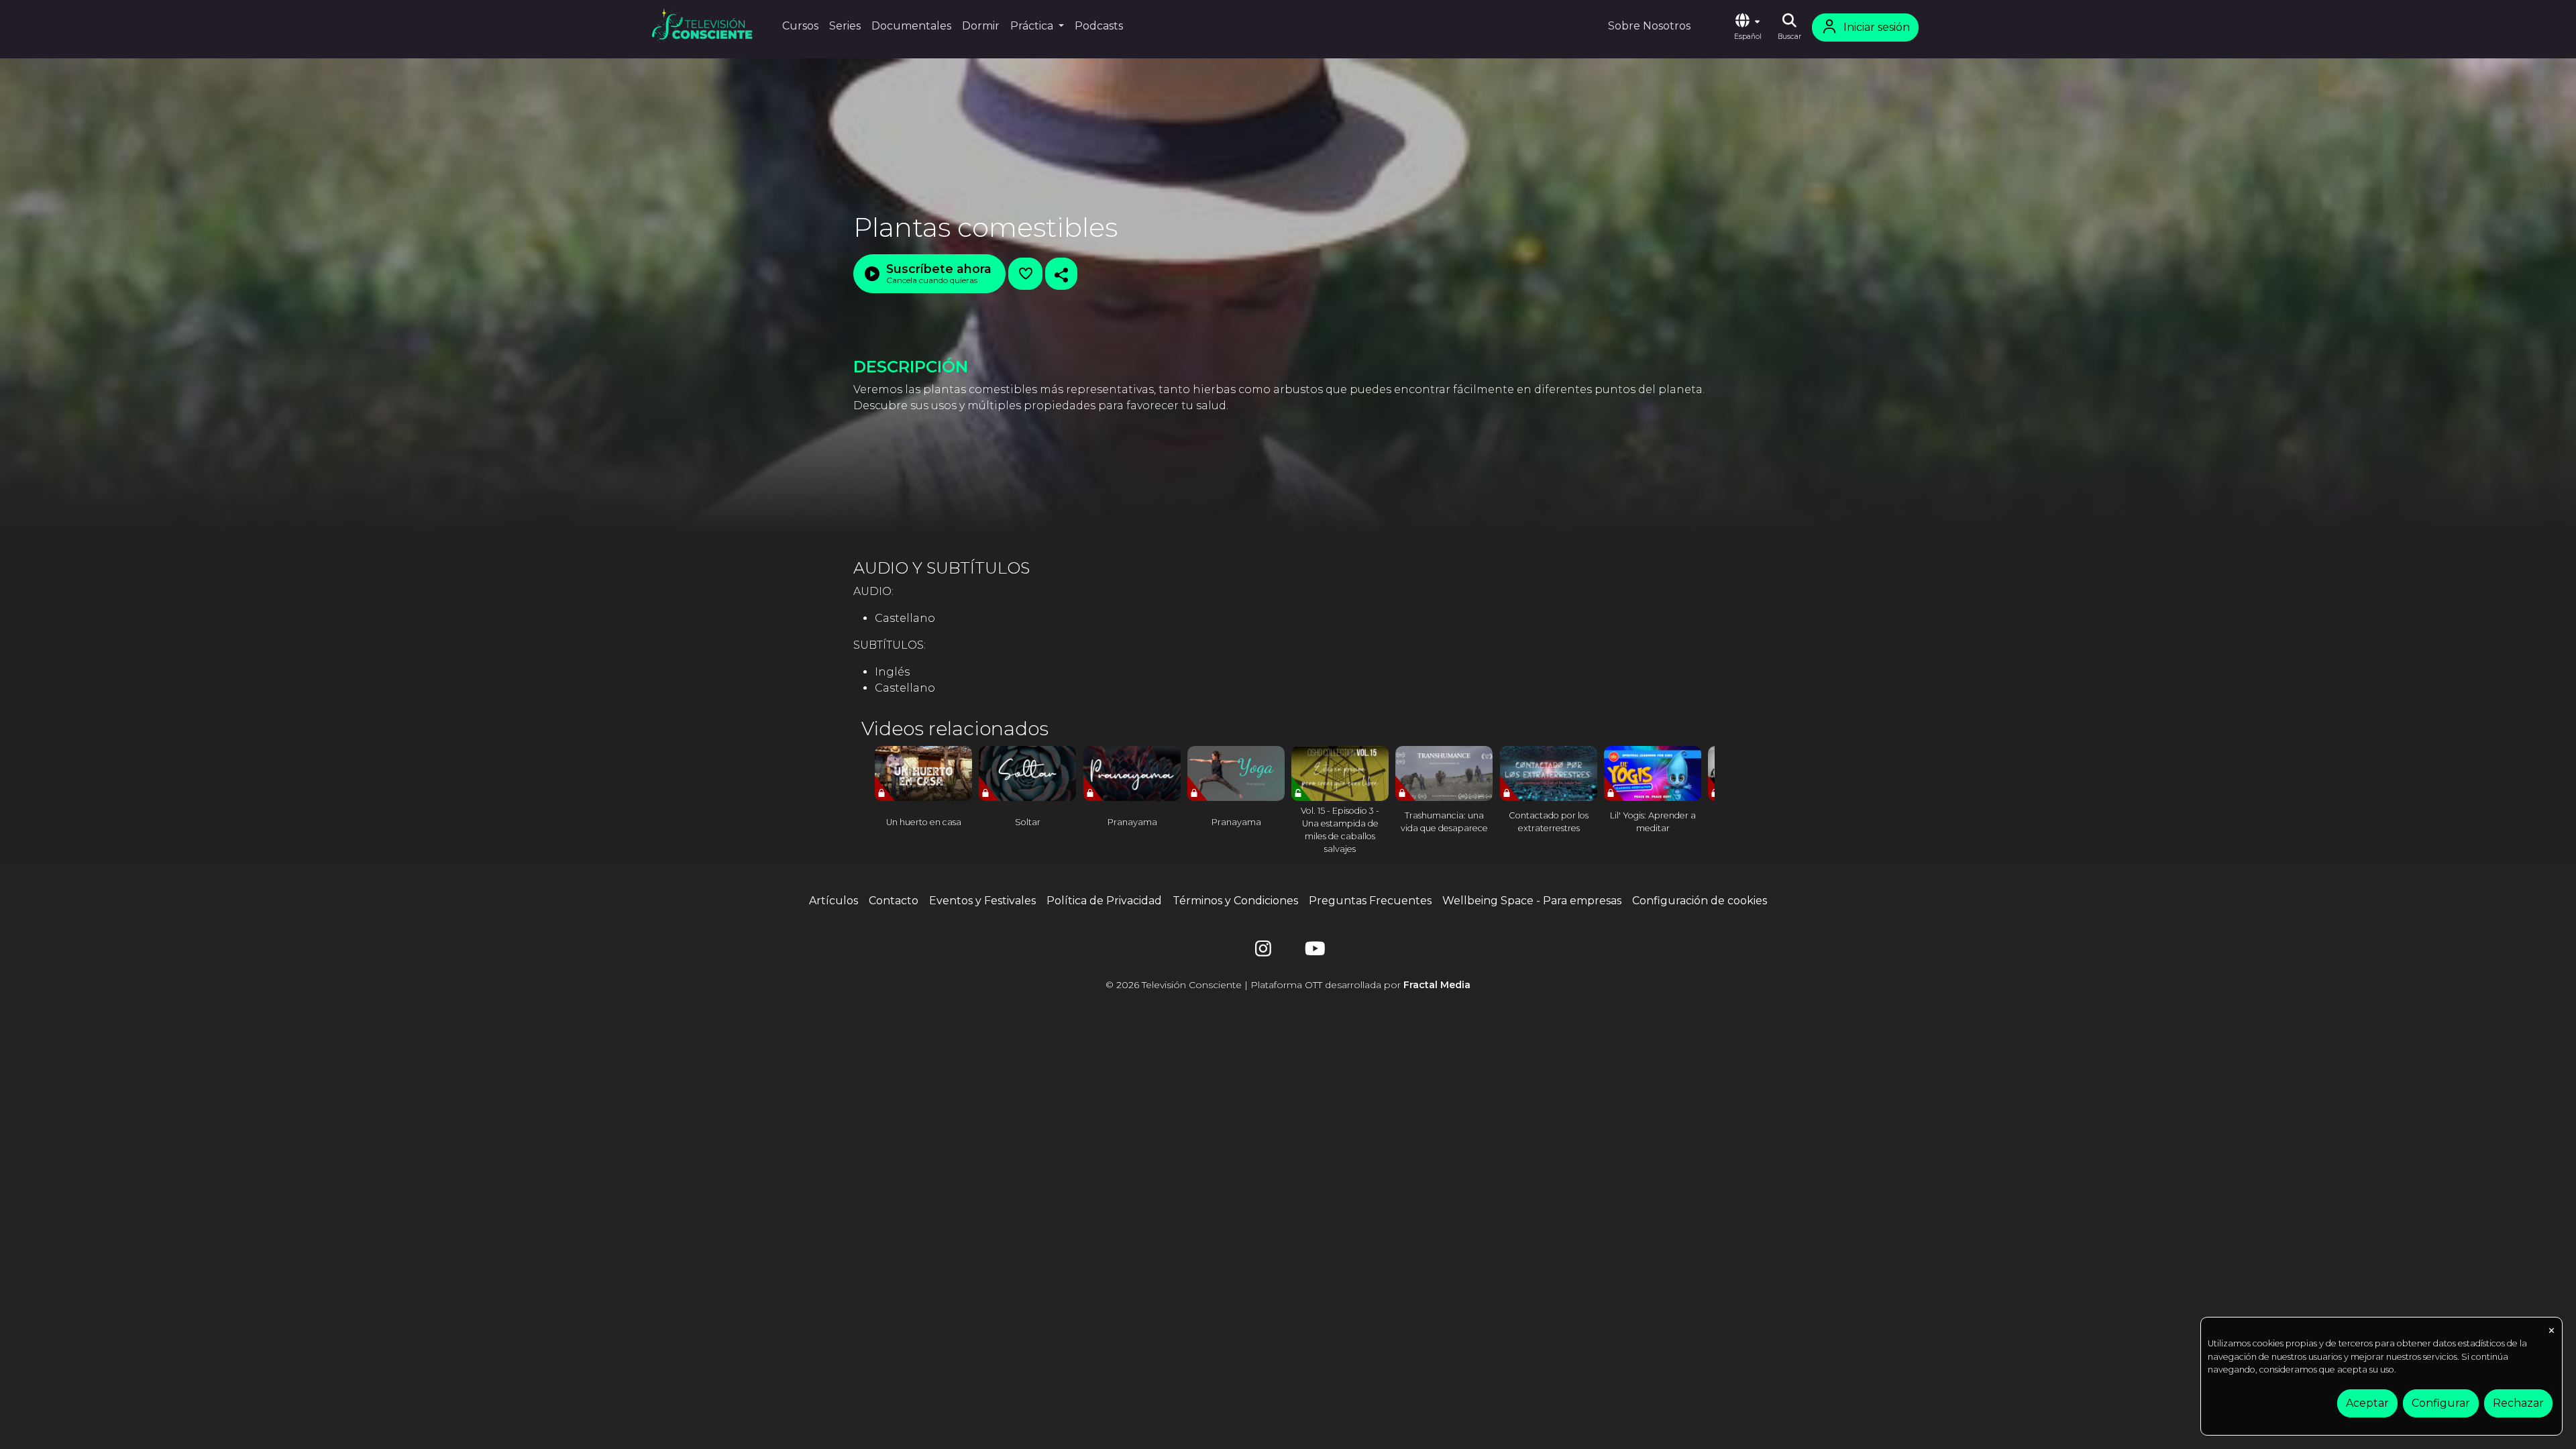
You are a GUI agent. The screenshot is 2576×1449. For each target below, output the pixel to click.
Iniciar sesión (1877, 27)
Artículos (834, 901)
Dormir (981, 26)
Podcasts (1099, 26)
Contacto (894, 901)
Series (845, 26)
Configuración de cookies (1700, 901)
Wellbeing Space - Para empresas (1532, 901)
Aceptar (2367, 1403)
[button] (1748, 28)
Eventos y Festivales (982, 901)
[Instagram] (1263, 952)
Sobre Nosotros (1649, 26)
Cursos (800, 26)
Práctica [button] (1033, 26)
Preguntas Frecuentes (1370, 901)
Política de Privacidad (1104, 901)
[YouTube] (1313, 952)
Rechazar (2518, 1403)
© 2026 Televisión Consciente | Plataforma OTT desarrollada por (1288, 985)
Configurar (2441, 1403)
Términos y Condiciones (1235, 901)
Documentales (911, 26)
